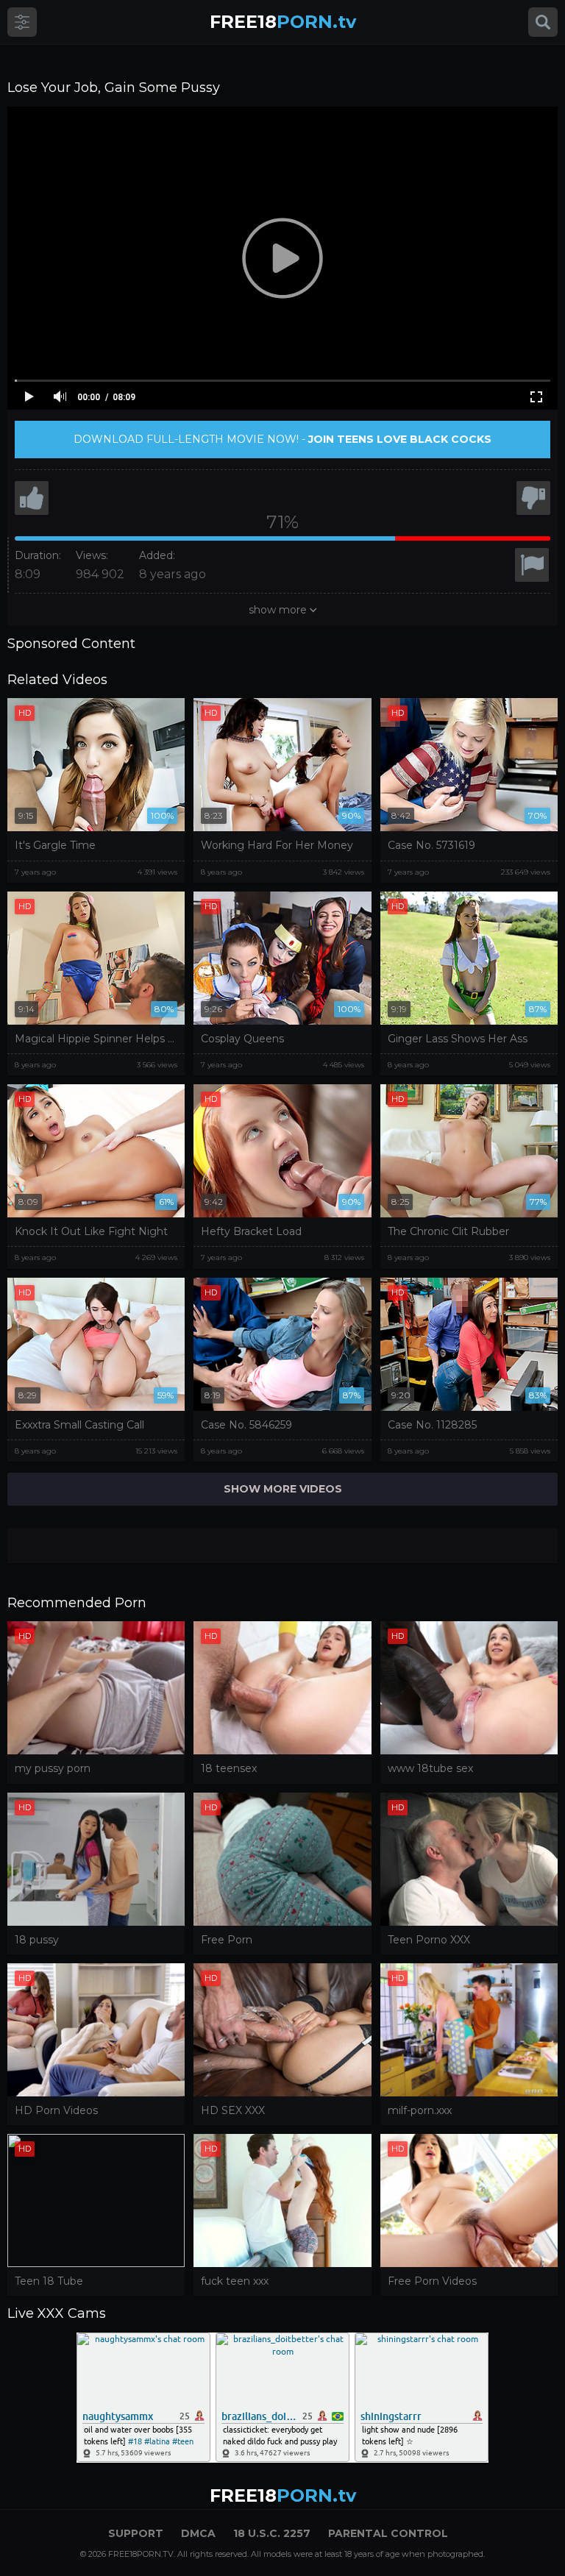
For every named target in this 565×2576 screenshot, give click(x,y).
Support (136, 2533)
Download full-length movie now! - (282, 439)
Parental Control (388, 2533)
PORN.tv (283, 22)
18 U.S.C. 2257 (272, 2533)
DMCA (198, 2533)
